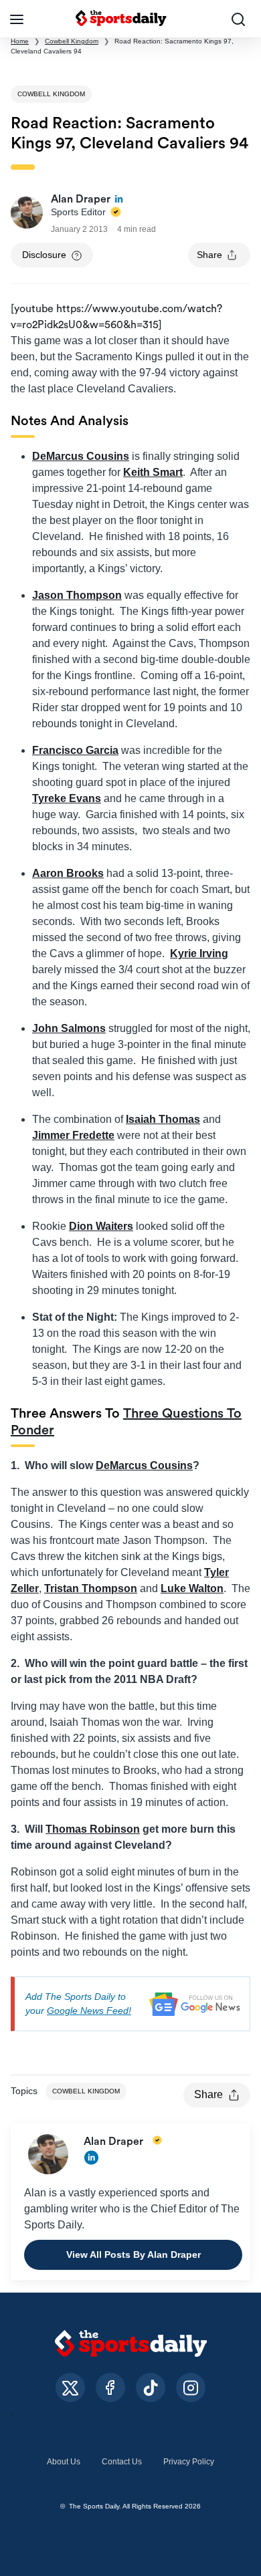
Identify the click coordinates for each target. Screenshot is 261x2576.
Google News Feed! (89, 2011)
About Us (64, 2462)
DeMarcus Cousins (81, 456)
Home (20, 41)
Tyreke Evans (67, 798)
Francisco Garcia (75, 750)
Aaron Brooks (68, 873)
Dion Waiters (101, 1226)
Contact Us (122, 2462)
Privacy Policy (189, 2462)
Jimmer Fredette (73, 1135)
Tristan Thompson (91, 1588)
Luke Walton (192, 1588)
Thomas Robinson (93, 1829)
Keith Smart (153, 472)
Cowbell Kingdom (72, 41)
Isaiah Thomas (163, 1119)
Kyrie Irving (199, 953)
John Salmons (69, 1028)
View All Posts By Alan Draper (134, 2255)
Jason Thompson (77, 595)
